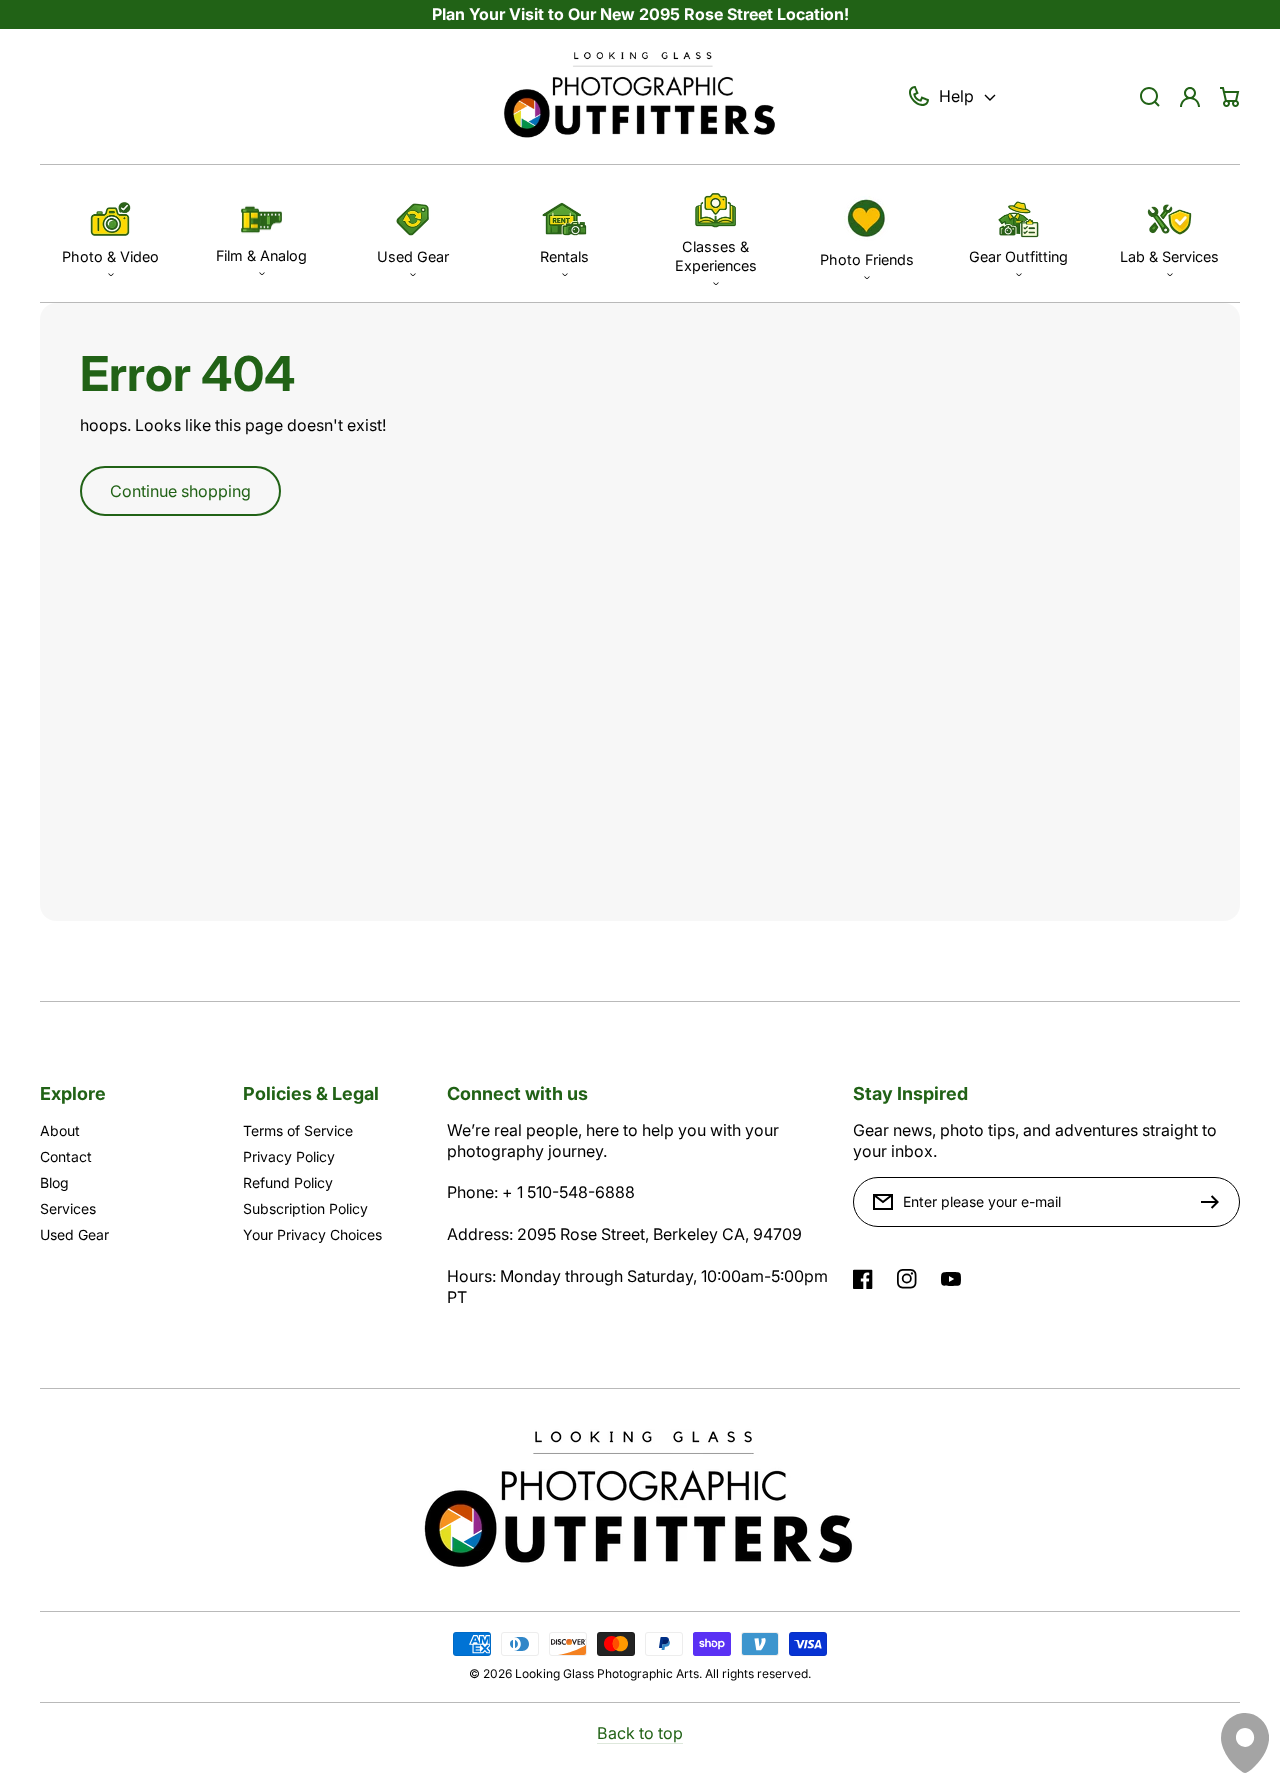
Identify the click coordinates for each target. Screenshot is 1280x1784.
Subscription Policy (305, 1208)
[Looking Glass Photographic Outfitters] (640, 97)
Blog (54, 1182)
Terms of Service (298, 1130)
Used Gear (74, 1234)
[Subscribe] (1215, 1202)
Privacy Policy (289, 1156)
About (60, 1130)
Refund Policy (288, 1182)
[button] (110, 233)
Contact (66, 1156)
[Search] (1150, 97)
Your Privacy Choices (312, 1234)
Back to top (640, 1733)
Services (68, 1208)
